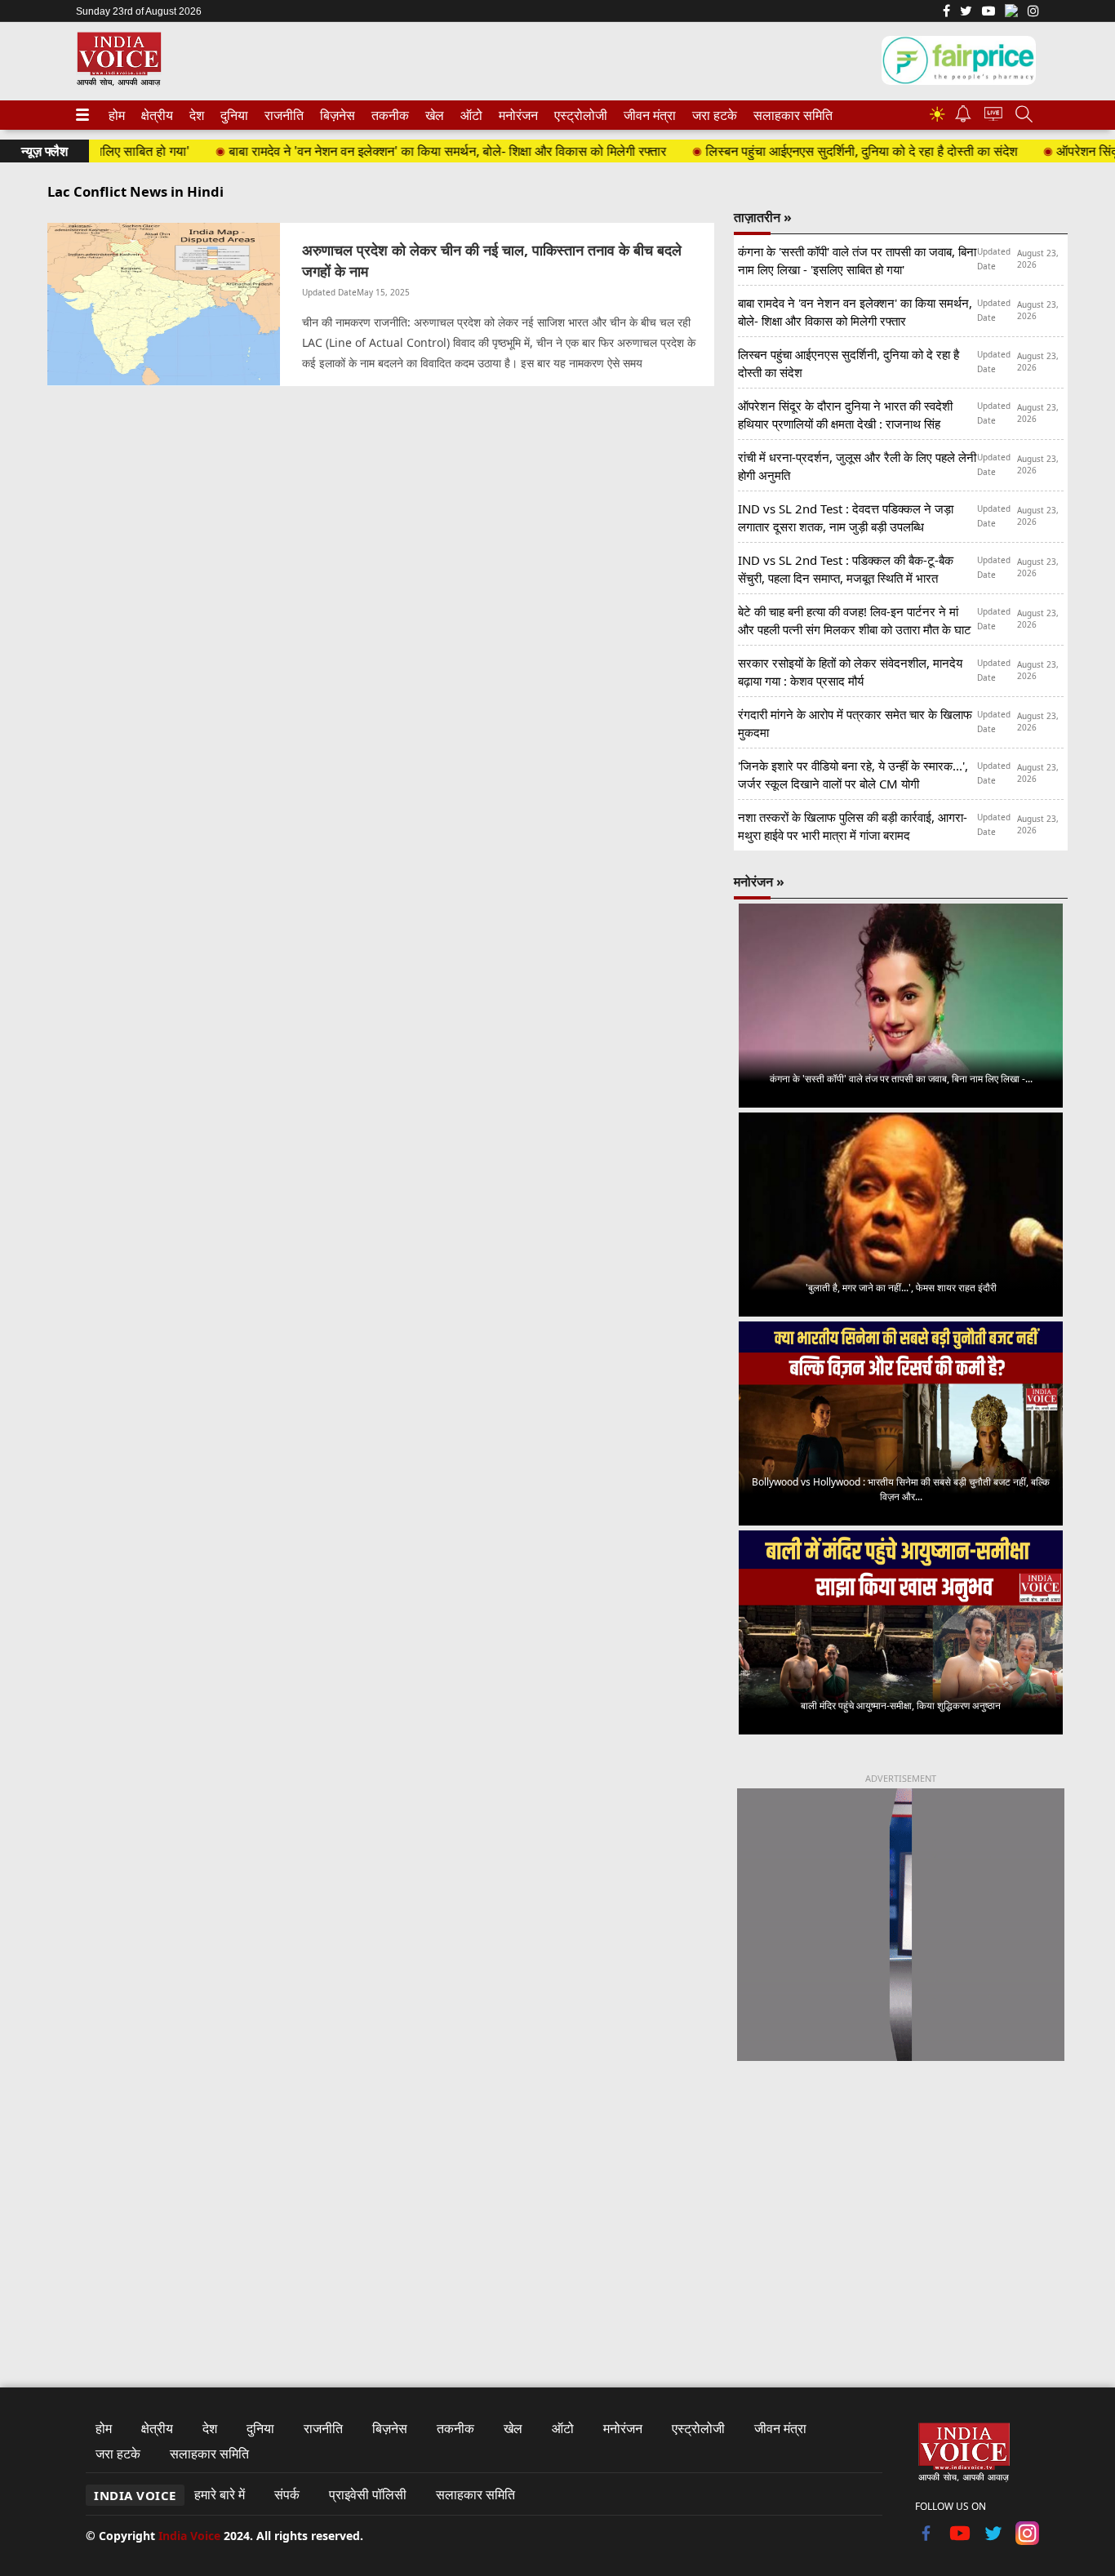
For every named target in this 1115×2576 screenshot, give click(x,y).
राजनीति (282, 115)
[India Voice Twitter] (966, 12)
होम (116, 115)
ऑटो (470, 115)
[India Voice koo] (1011, 14)
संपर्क (287, 2494)
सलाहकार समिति (788, 115)
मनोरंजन (516, 115)
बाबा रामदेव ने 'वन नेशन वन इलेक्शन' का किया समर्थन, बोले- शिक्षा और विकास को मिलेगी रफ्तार (411, 151)
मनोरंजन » (759, 882)
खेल (433, 115)
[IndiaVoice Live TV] (993, 116)
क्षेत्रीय (155, 115)
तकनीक (388, 115)
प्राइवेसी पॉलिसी (368, 2494)
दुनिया (233, 115)
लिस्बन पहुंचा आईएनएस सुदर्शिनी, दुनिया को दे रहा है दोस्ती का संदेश (824, 151)
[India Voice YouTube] (960, 2540)
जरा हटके (712, 115)
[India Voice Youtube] (988, 12)
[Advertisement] (901, 2210)
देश (196, 115)
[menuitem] (117, 115)
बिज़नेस (335, 115)
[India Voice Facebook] (946, 12)
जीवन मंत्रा (646, 115)
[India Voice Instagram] (1033, 12)
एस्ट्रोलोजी (577, 115)
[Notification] (963, 118)
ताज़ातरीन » (763, 217)
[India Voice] (119, 83)
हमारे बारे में (220, 2494)
